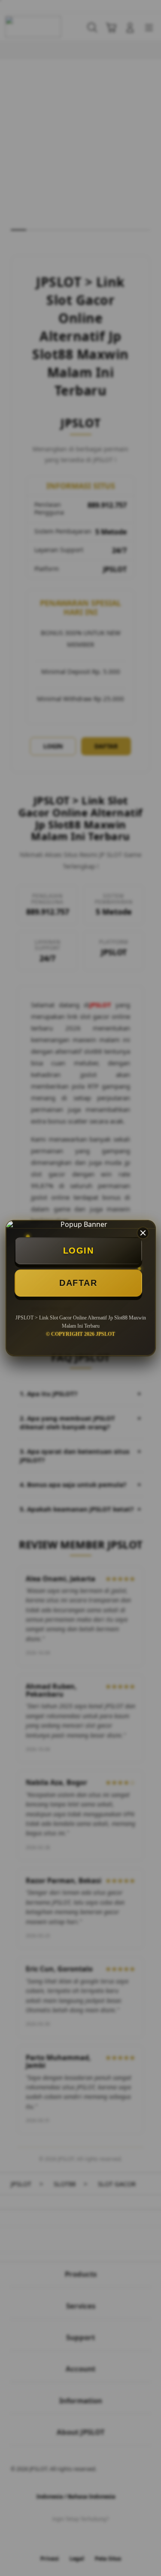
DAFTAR (78, 1283)
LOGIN (79, 1251)
